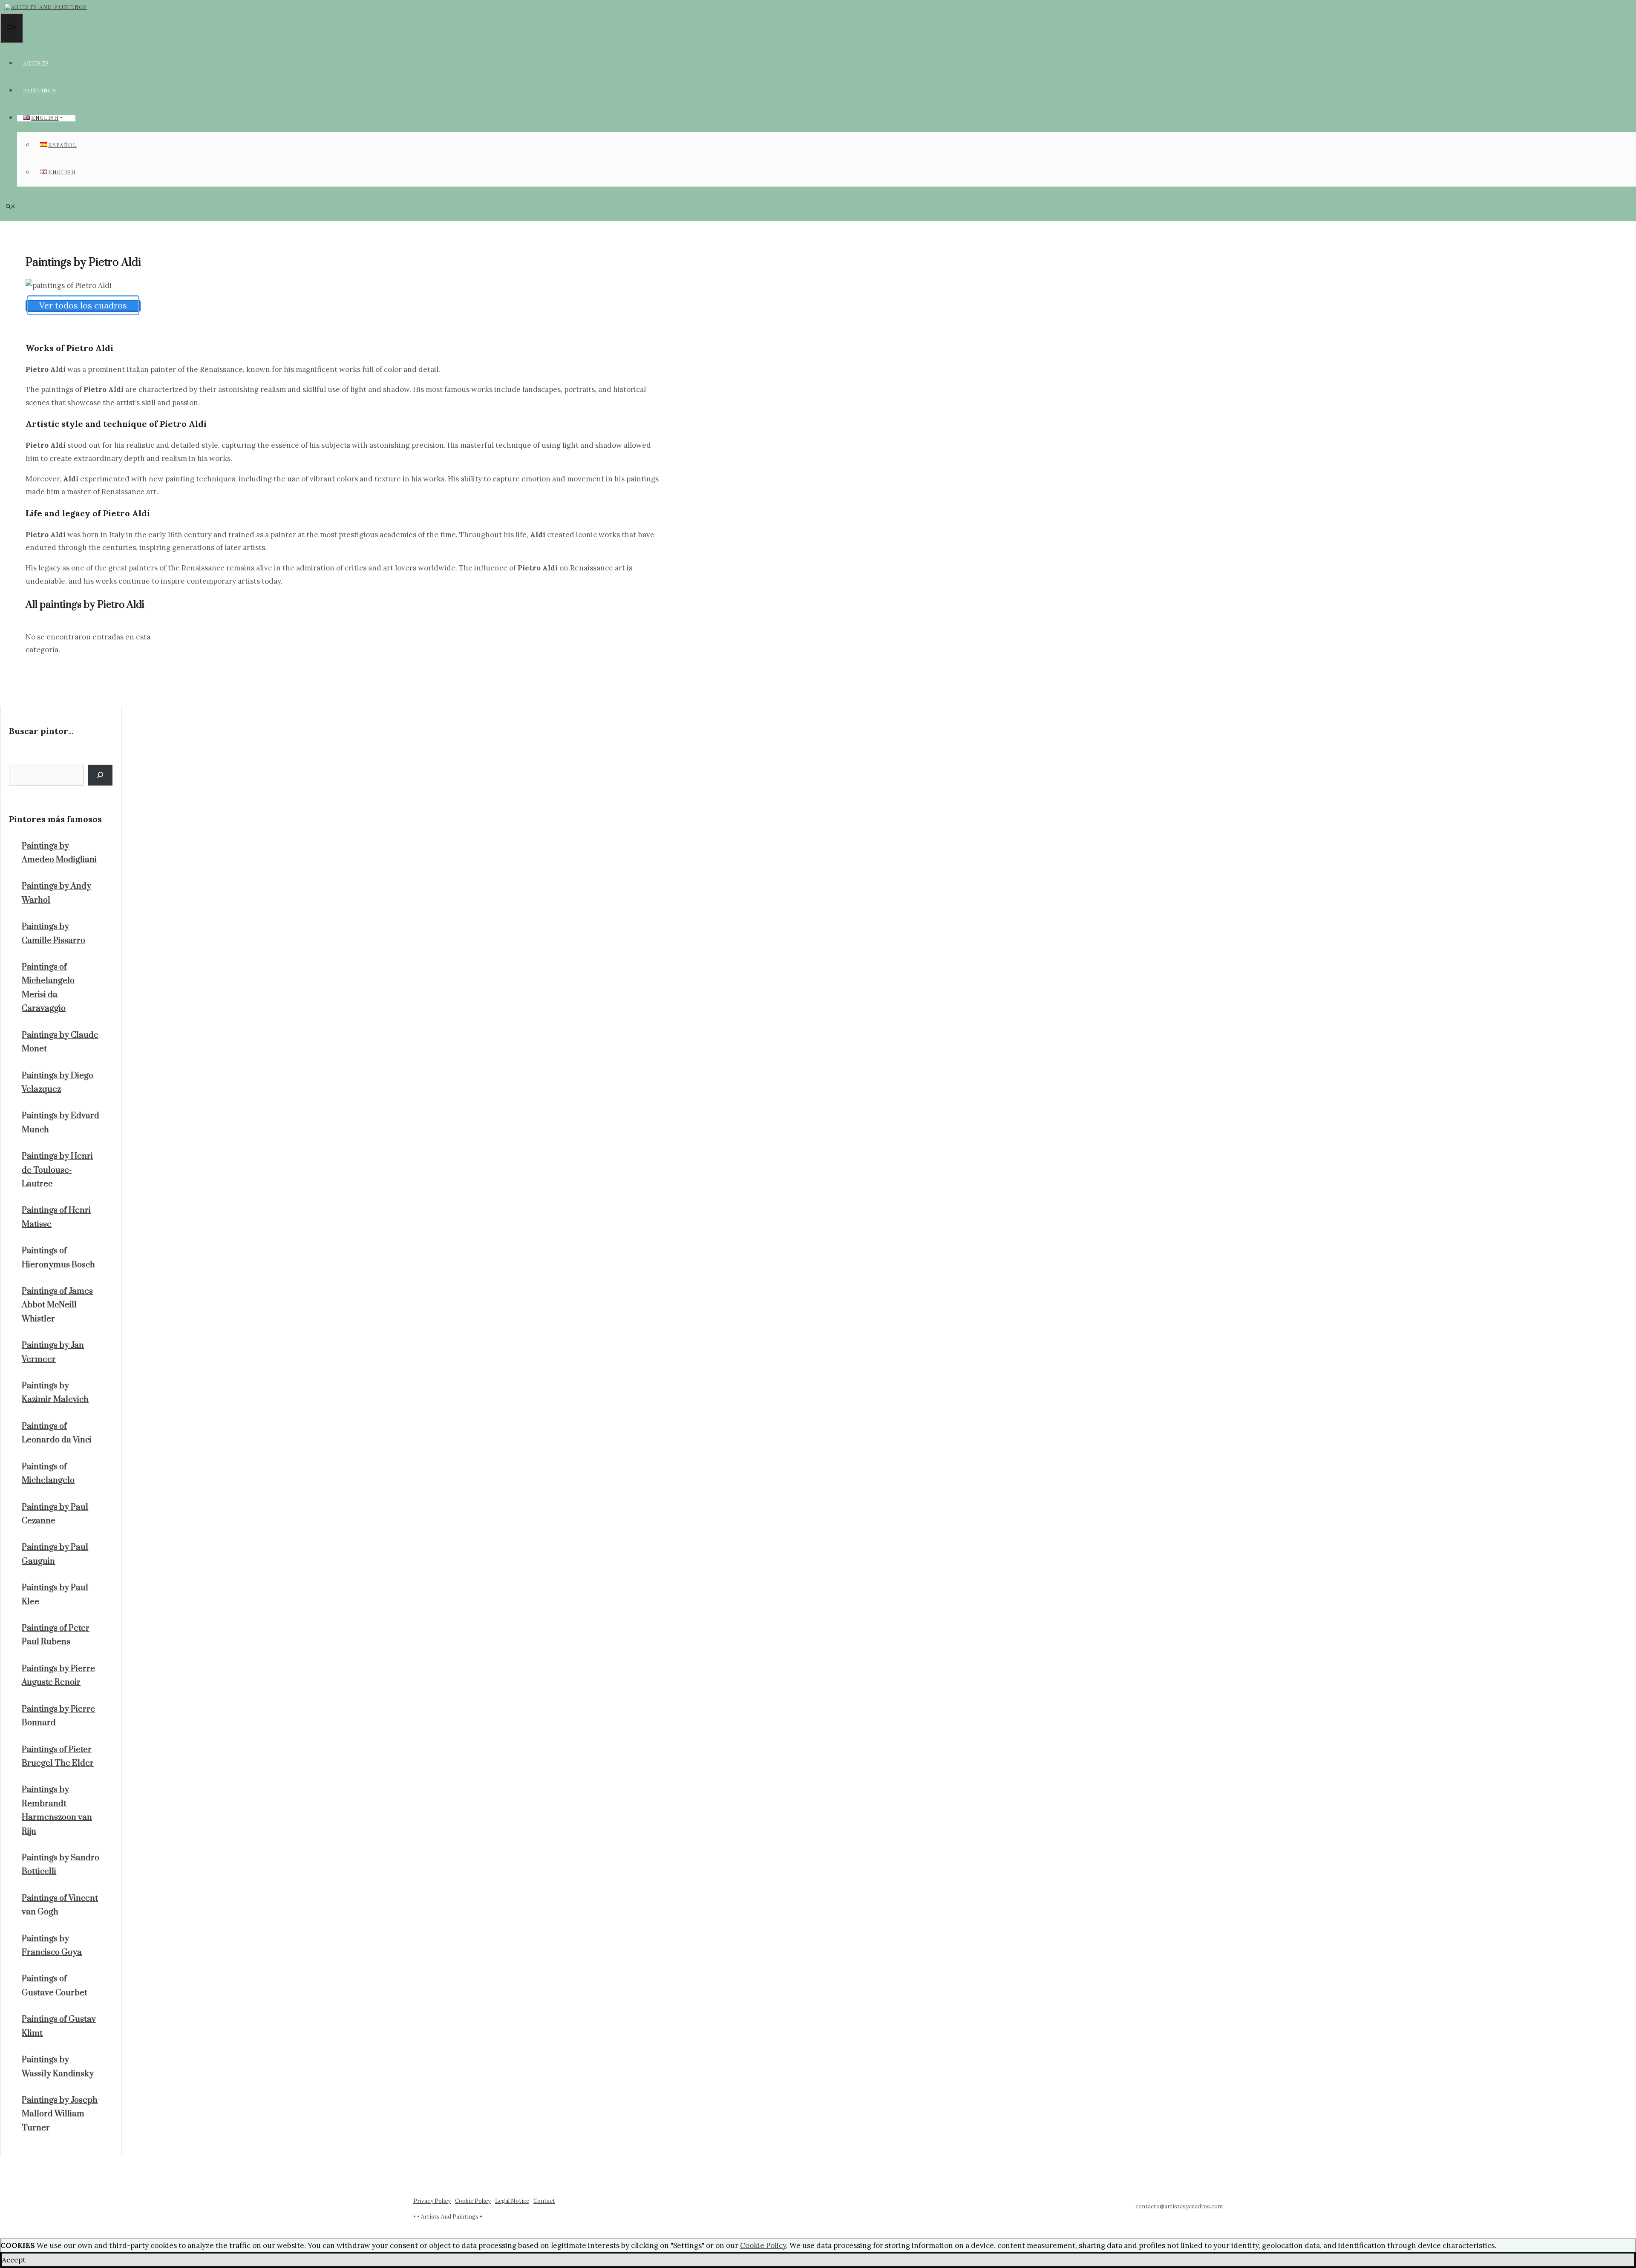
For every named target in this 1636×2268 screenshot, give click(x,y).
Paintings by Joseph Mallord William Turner (60, 2114)
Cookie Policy (473, 2201)
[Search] (100, 775)
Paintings (40, 91)
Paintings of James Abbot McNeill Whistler (57, 1305)
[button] (11, 207)
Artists (36, 64)
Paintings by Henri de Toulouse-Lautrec (57, 1170)
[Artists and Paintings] (46, 7)
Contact (544, 2201)
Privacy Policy (432, 2201)
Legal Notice (512, 2201)
